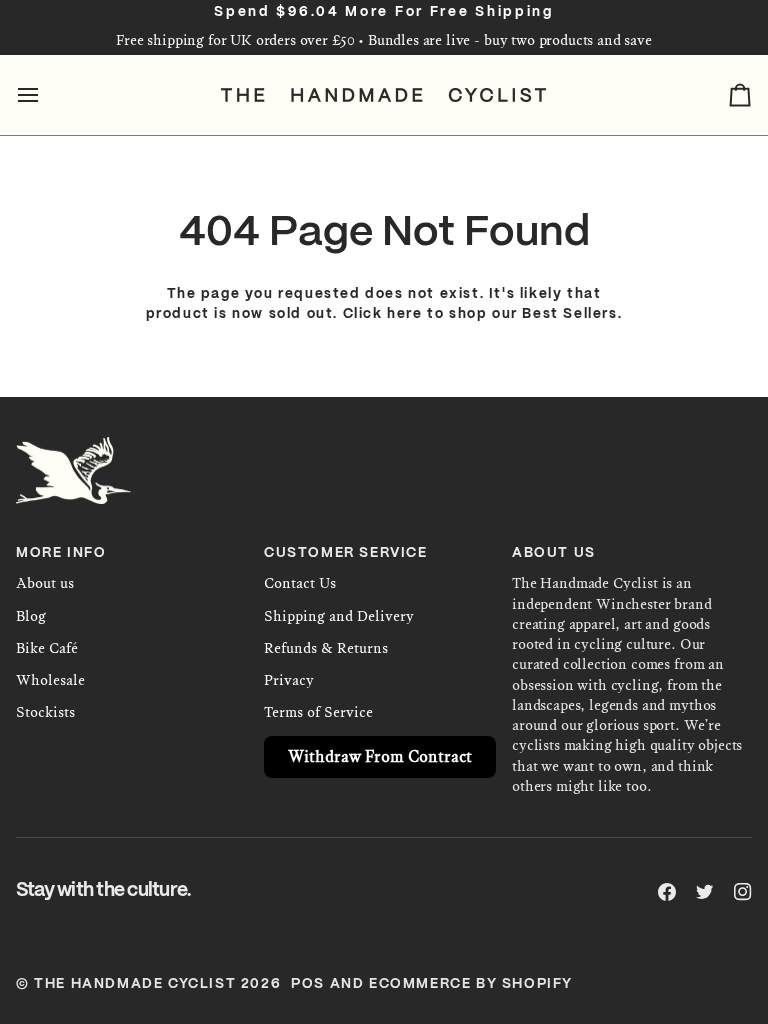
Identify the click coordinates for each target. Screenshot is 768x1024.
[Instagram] (743, 892)
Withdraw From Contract (380, 756)
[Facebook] (667, 892)
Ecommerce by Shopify (471, 984)
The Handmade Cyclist (135, 984)
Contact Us (300, 583)
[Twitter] (705, 892)
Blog (31, 616)
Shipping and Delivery (339, 616)
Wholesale (50, 680)
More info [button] (61, 553)
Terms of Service (318, 712)
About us (45, 583)
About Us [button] (554, 553)
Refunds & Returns (326, 648)
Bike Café (47, 648)
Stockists (45, 712)
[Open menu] (46, 95)
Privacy (289, 680)
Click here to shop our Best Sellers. (483, 314)
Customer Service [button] (346, 553)
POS (308, 984)
